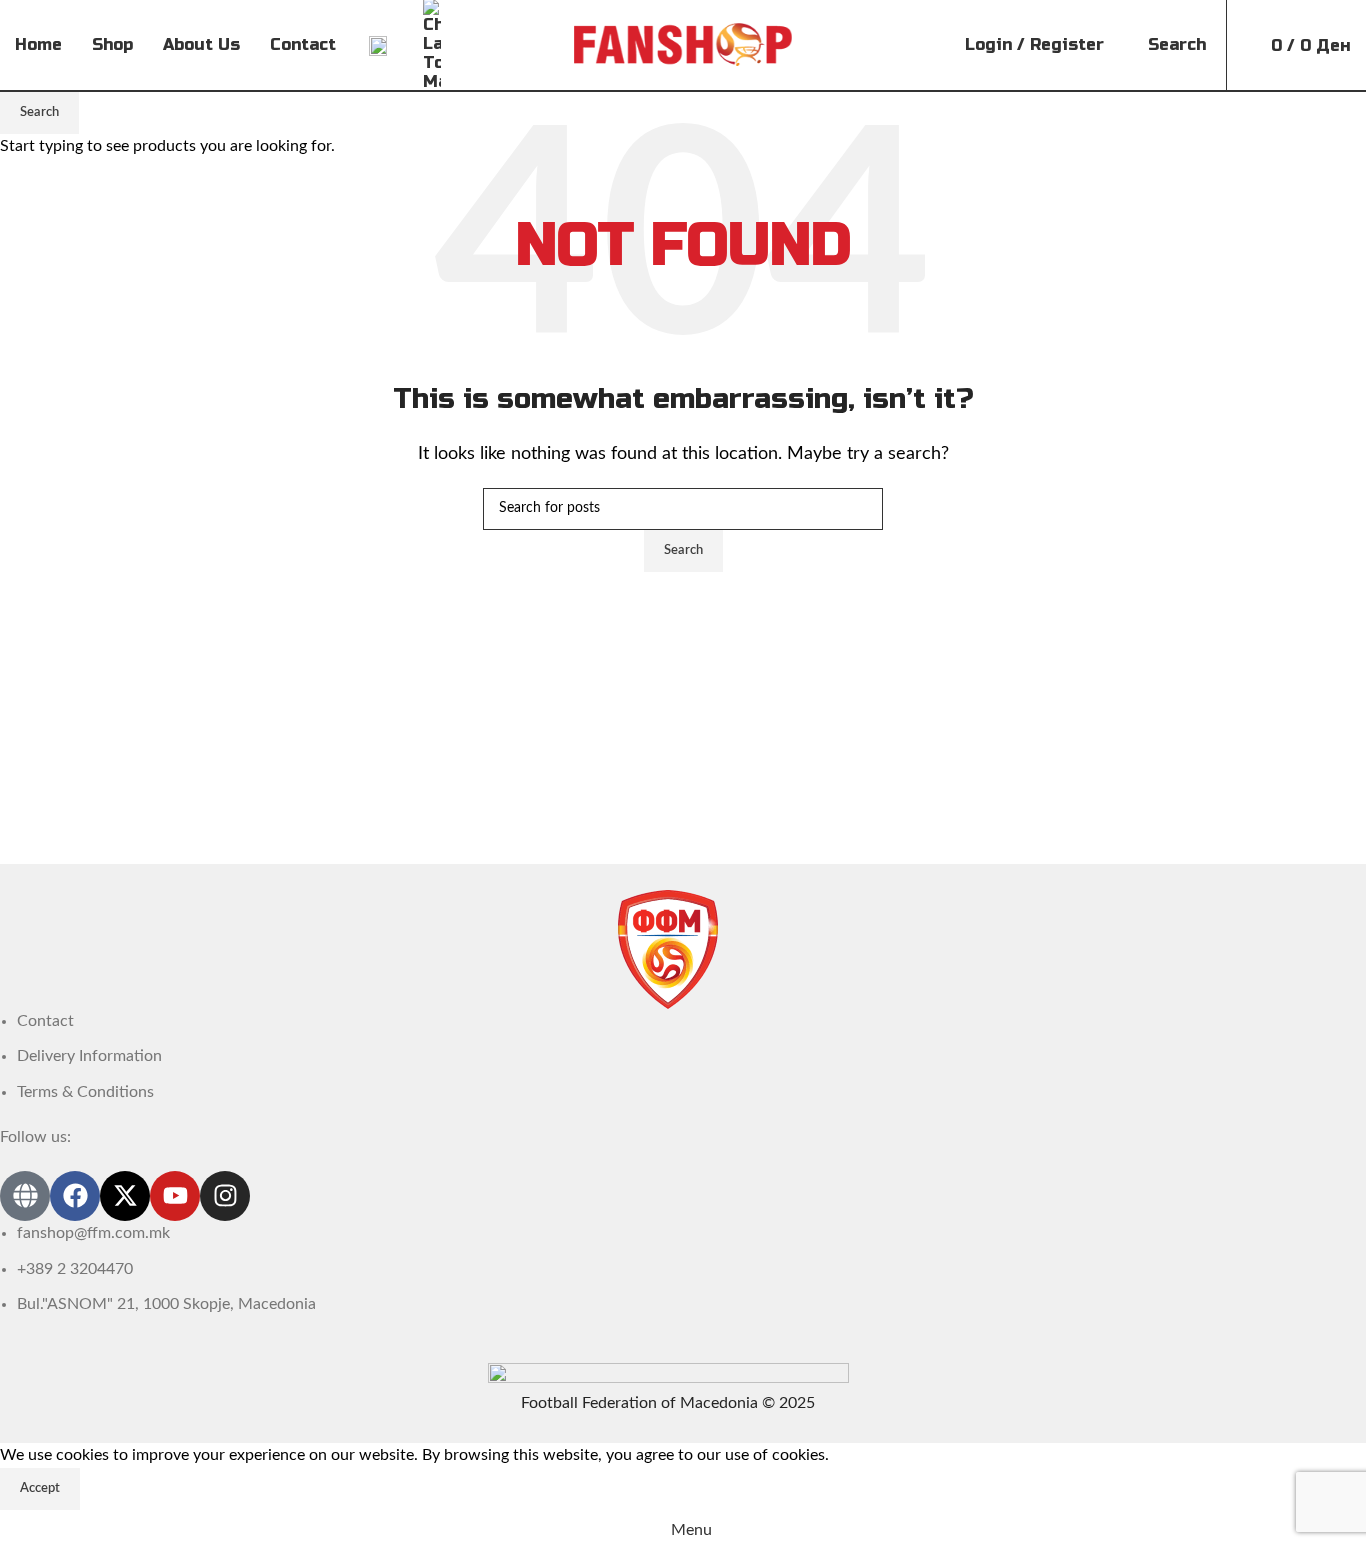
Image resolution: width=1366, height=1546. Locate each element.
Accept (40, 1488)
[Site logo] (683, 44)
